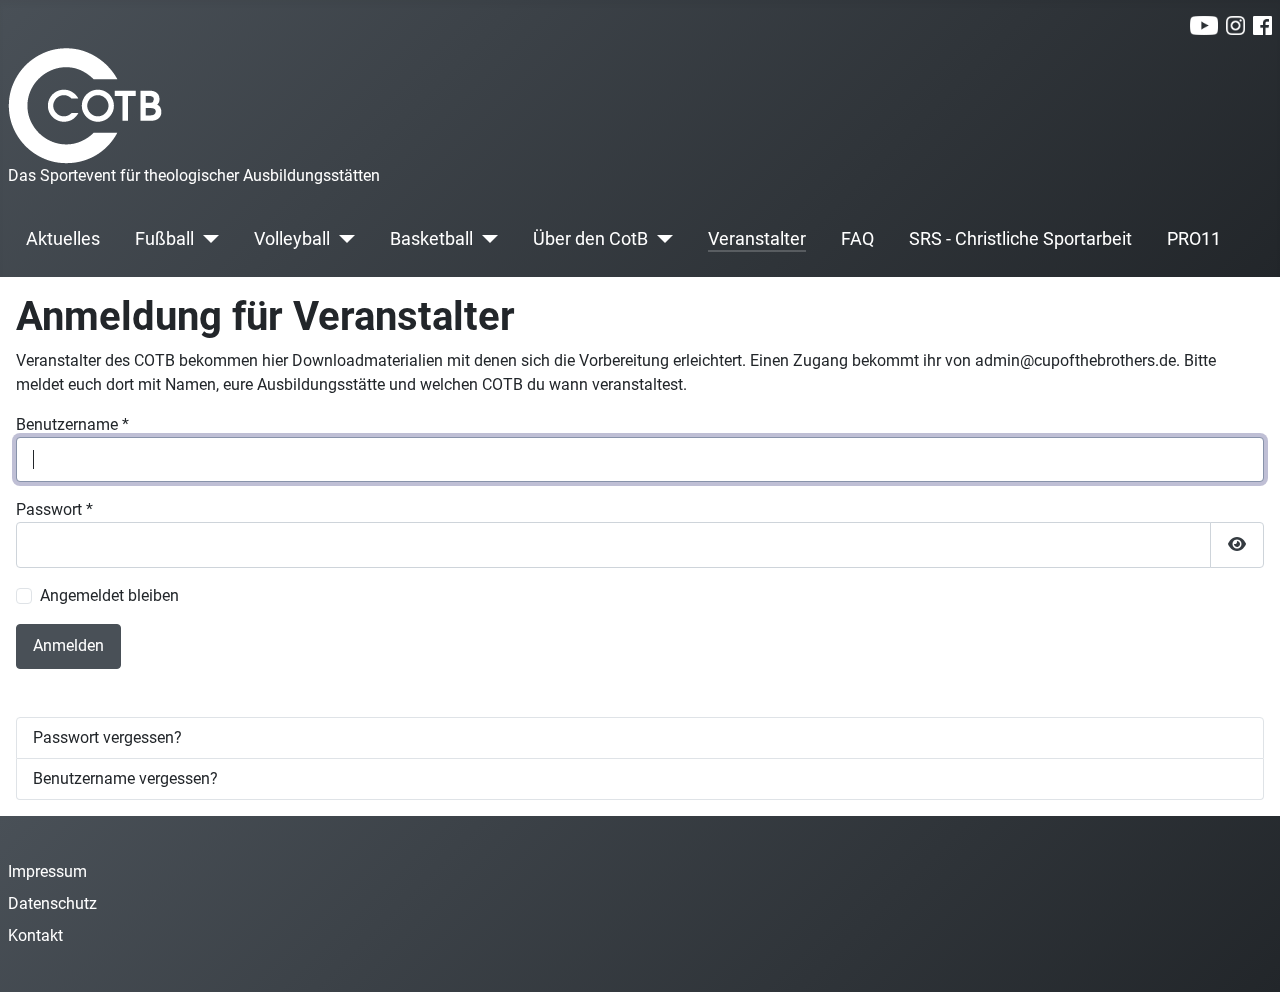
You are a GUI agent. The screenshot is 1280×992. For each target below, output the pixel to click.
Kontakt (35, 935)
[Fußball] (206, 239)
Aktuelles (63, 239)
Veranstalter (757, 239)
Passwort (54, 509)
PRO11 (1194, 239)
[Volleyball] (342, 239)
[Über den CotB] (660, 239)
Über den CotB (590, 239)
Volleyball (292, 239)
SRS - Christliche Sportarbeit (1020, 239)
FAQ (857, 239)
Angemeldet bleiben (109, 595)
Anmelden (68, 645)
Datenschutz (52, 903)
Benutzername (72, 424)
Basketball (431, 239)
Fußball (164, 239)
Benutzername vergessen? (125, 778)
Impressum (47, 871)
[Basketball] (485, 239)
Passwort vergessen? (107, 737)
